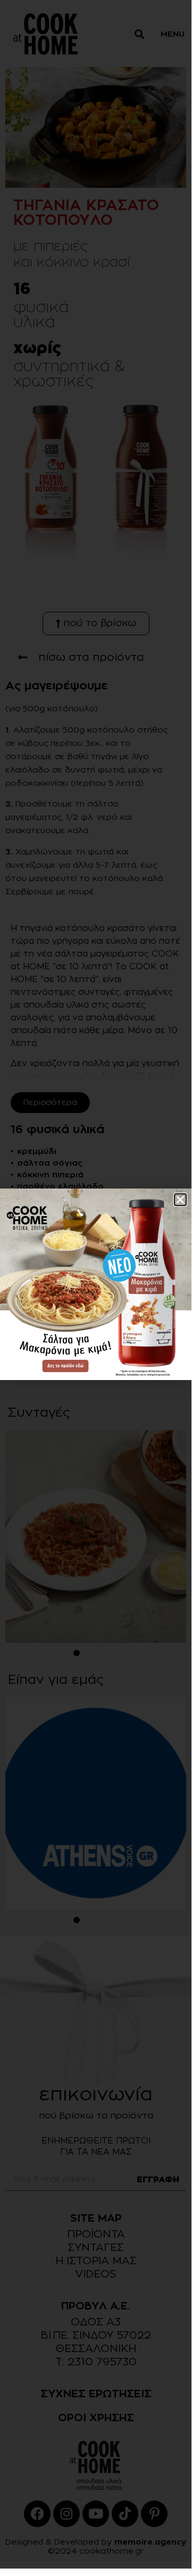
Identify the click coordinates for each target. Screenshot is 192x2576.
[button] (180, 1200)
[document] (96, 1284)
